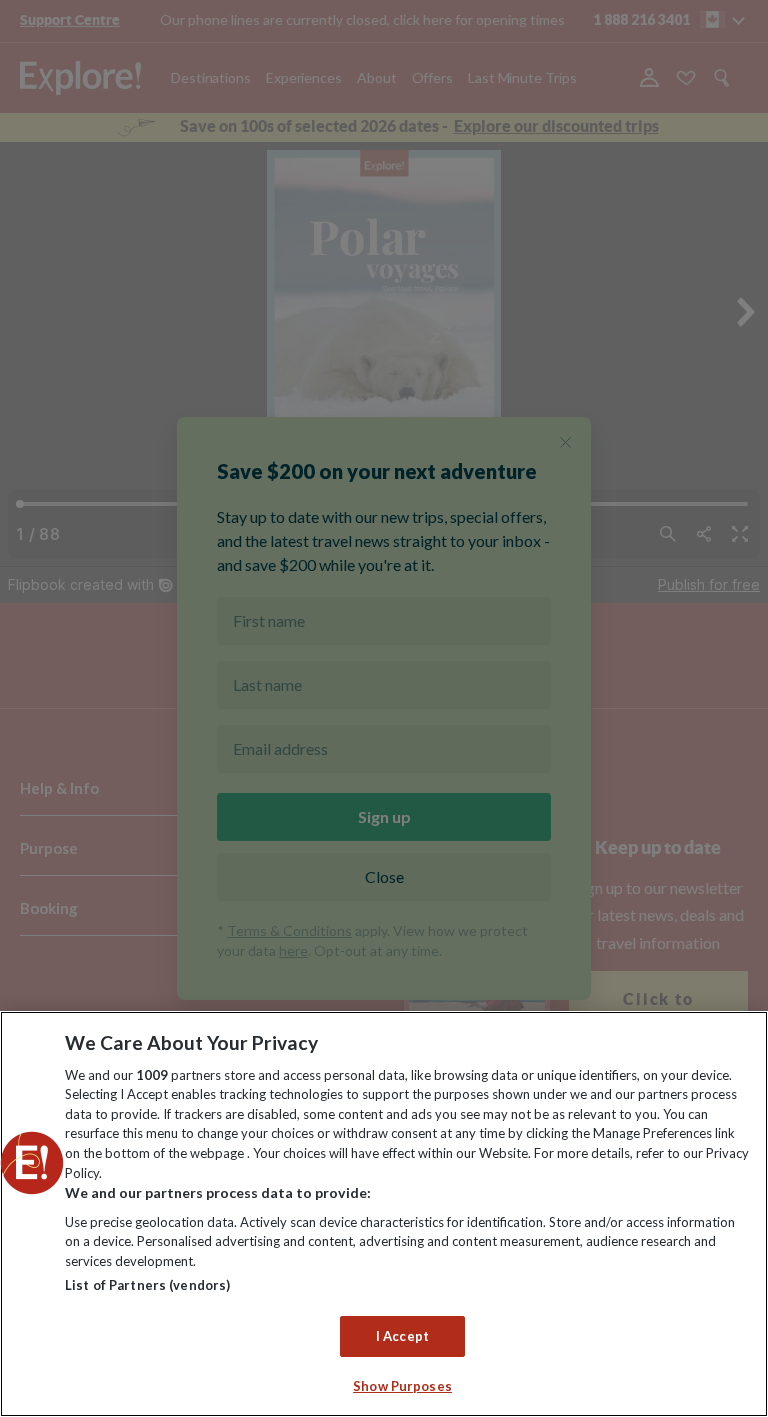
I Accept (402, 1336)
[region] (384, 1214)
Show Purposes (402, 1386)
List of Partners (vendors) (147, 1285)
